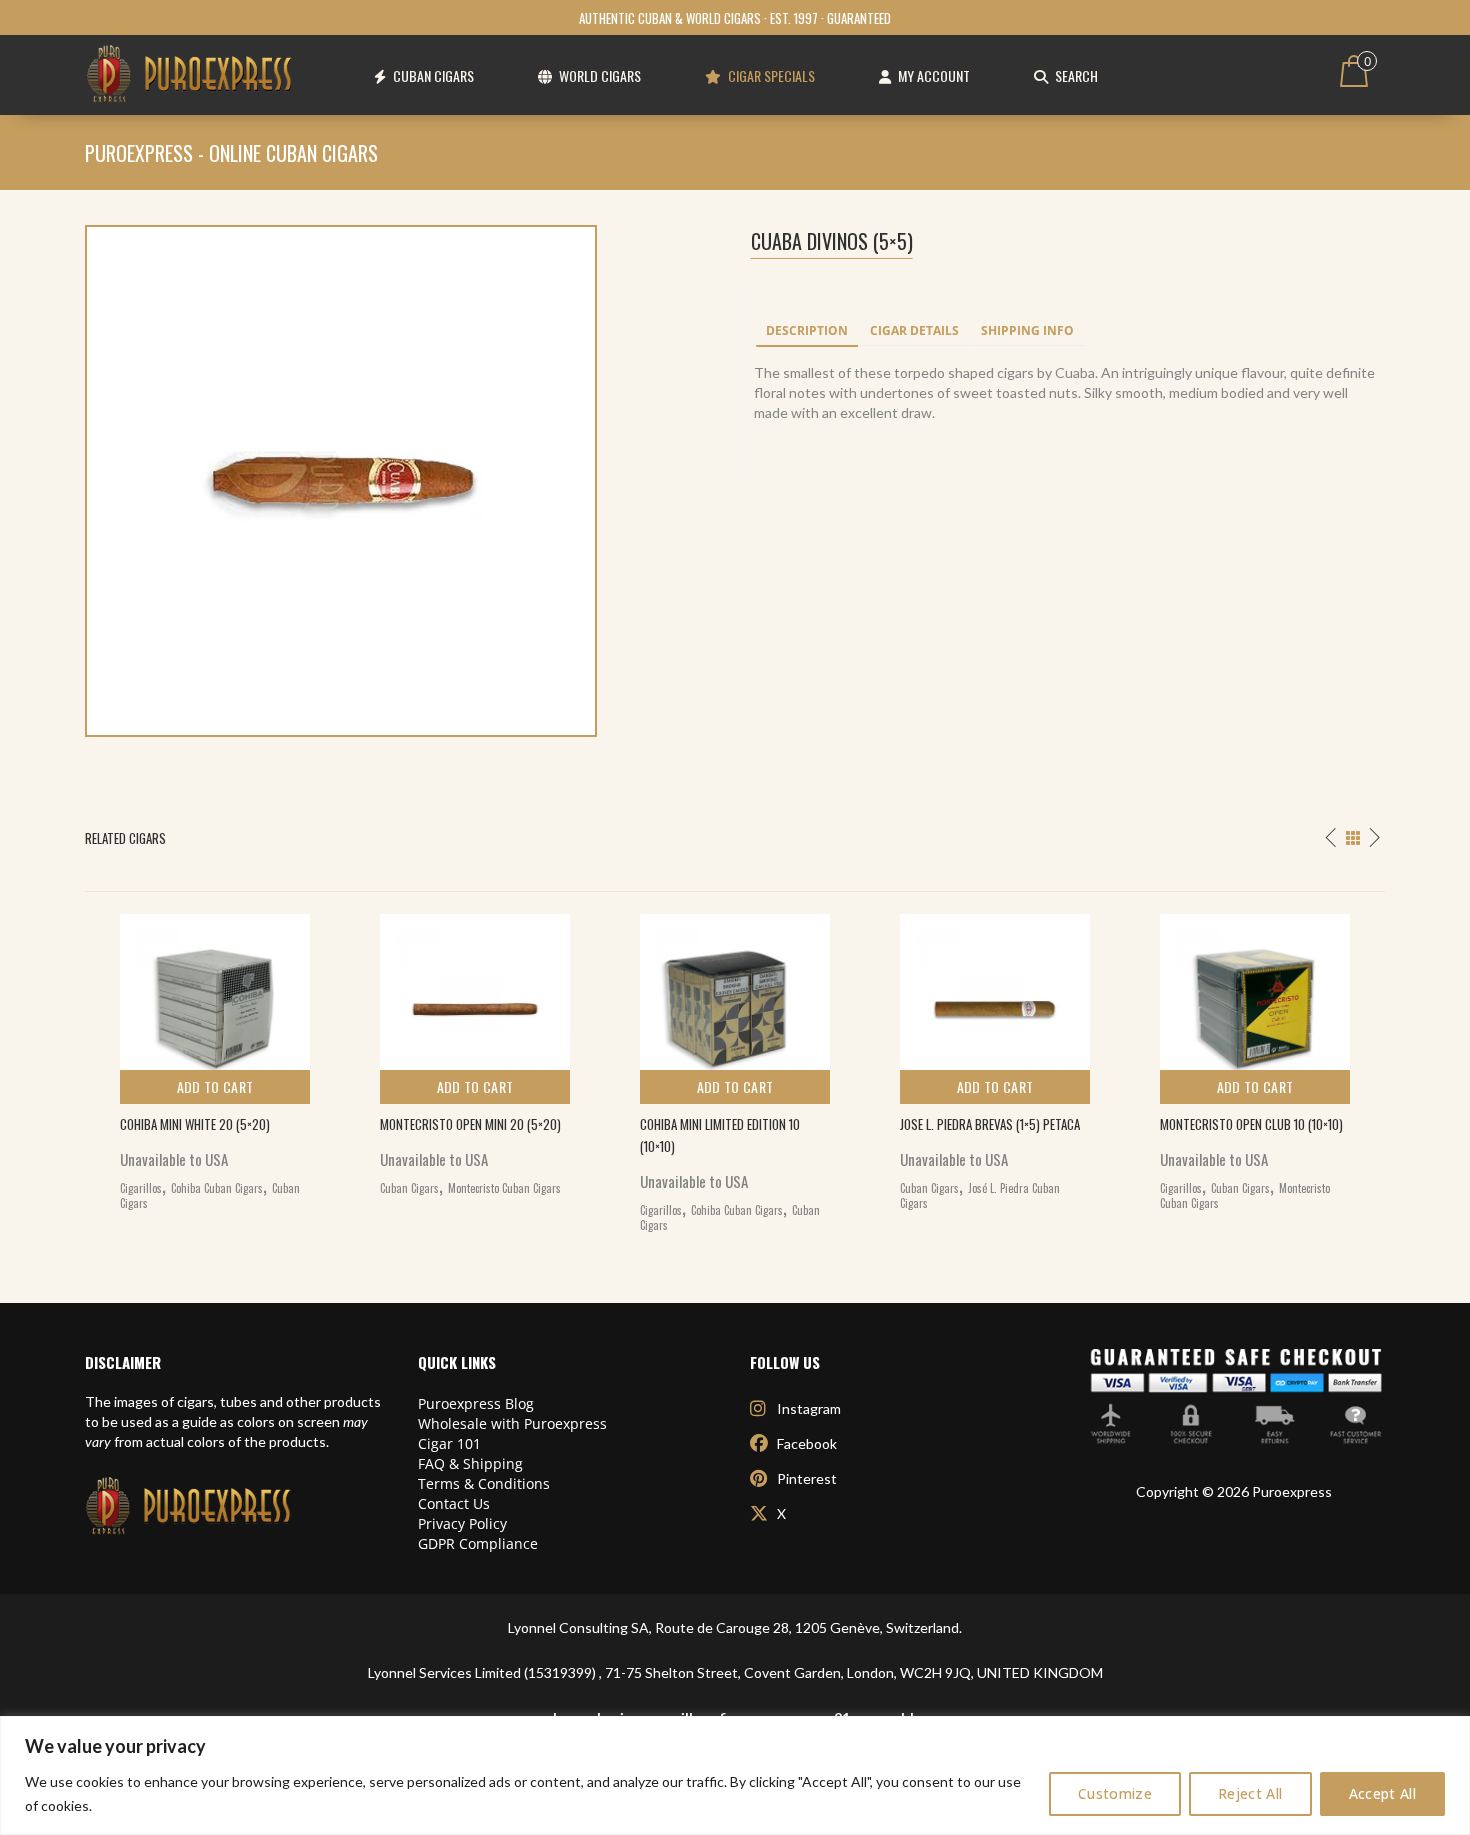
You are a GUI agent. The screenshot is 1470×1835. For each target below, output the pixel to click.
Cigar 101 (449, 1443)
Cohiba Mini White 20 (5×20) (195, 1124)
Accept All (1383, 1793)
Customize (1115, 1793)
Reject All (1250, 1793)
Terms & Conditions (484, 1483)
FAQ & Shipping (470, 1463)
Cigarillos (141, 1188)
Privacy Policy (462, 1523)
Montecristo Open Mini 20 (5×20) (470, 1124)
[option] (215, 1057)
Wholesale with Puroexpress (512, 1423)
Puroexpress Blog (476, 1403)
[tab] (807, 332)
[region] (735, 1775)
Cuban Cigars (409, 1188)
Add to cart (215, 1086)
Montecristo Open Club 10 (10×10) (1251, 1124)
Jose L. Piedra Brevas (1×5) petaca (990, 1124)
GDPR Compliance (478, 1543)
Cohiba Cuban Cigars (217, 1188)
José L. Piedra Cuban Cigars (980, 1196)
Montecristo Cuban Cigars (504, 1188)
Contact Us (454, 1503)
